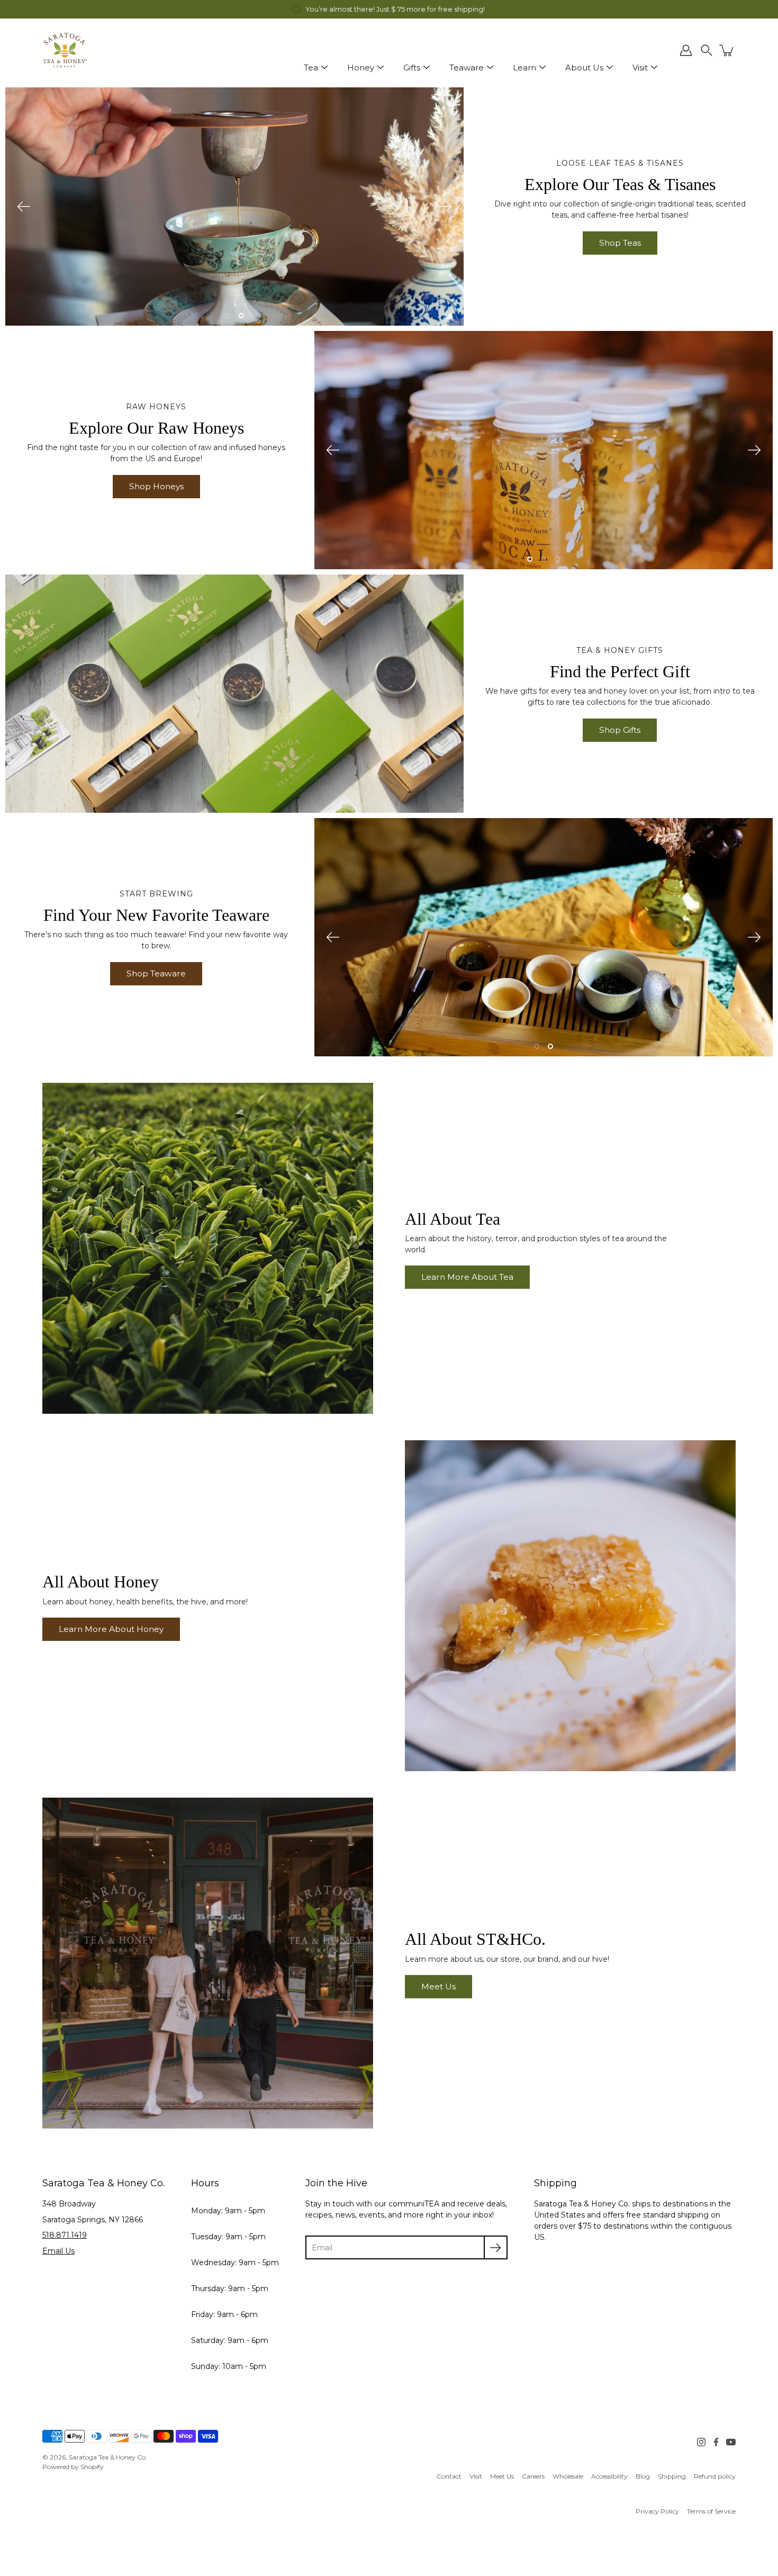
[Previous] (24, 207)
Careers (533, 2476)
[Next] (445, 207)
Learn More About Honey (111, 1629)
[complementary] (389, 9)
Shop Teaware (156, 973)
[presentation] (234, 207)
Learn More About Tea (467, 1277)
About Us (584, 68)
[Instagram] (701, 2442)
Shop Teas (620, 243)
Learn (524, 68)
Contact (449, 2476)
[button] (707, 50)
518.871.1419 (65, 2235)
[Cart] (727, 50)
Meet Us (438, 1986)
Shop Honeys (156, 486)
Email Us (58, 2251)
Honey (361, 68)
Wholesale (568, 2476)
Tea (311, 68)
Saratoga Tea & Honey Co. (108, 2457)
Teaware (467, 68)
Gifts (412, 68)
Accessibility (609, 2476)
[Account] (686, 50)
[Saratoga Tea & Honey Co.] (65, 50)
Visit (640, 68)
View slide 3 (557, 559)
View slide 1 (228, 316)
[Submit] (496, 2247)
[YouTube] (731, 2442)
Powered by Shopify (73, 2467)
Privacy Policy (657, 2511)
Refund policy (715, 2476)
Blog (643, 2476)
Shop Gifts (620, 730)
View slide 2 (241, 316)
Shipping (672, 2476)
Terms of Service (711, 2511)
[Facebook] (716, 2442)
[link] (449, 2476)
